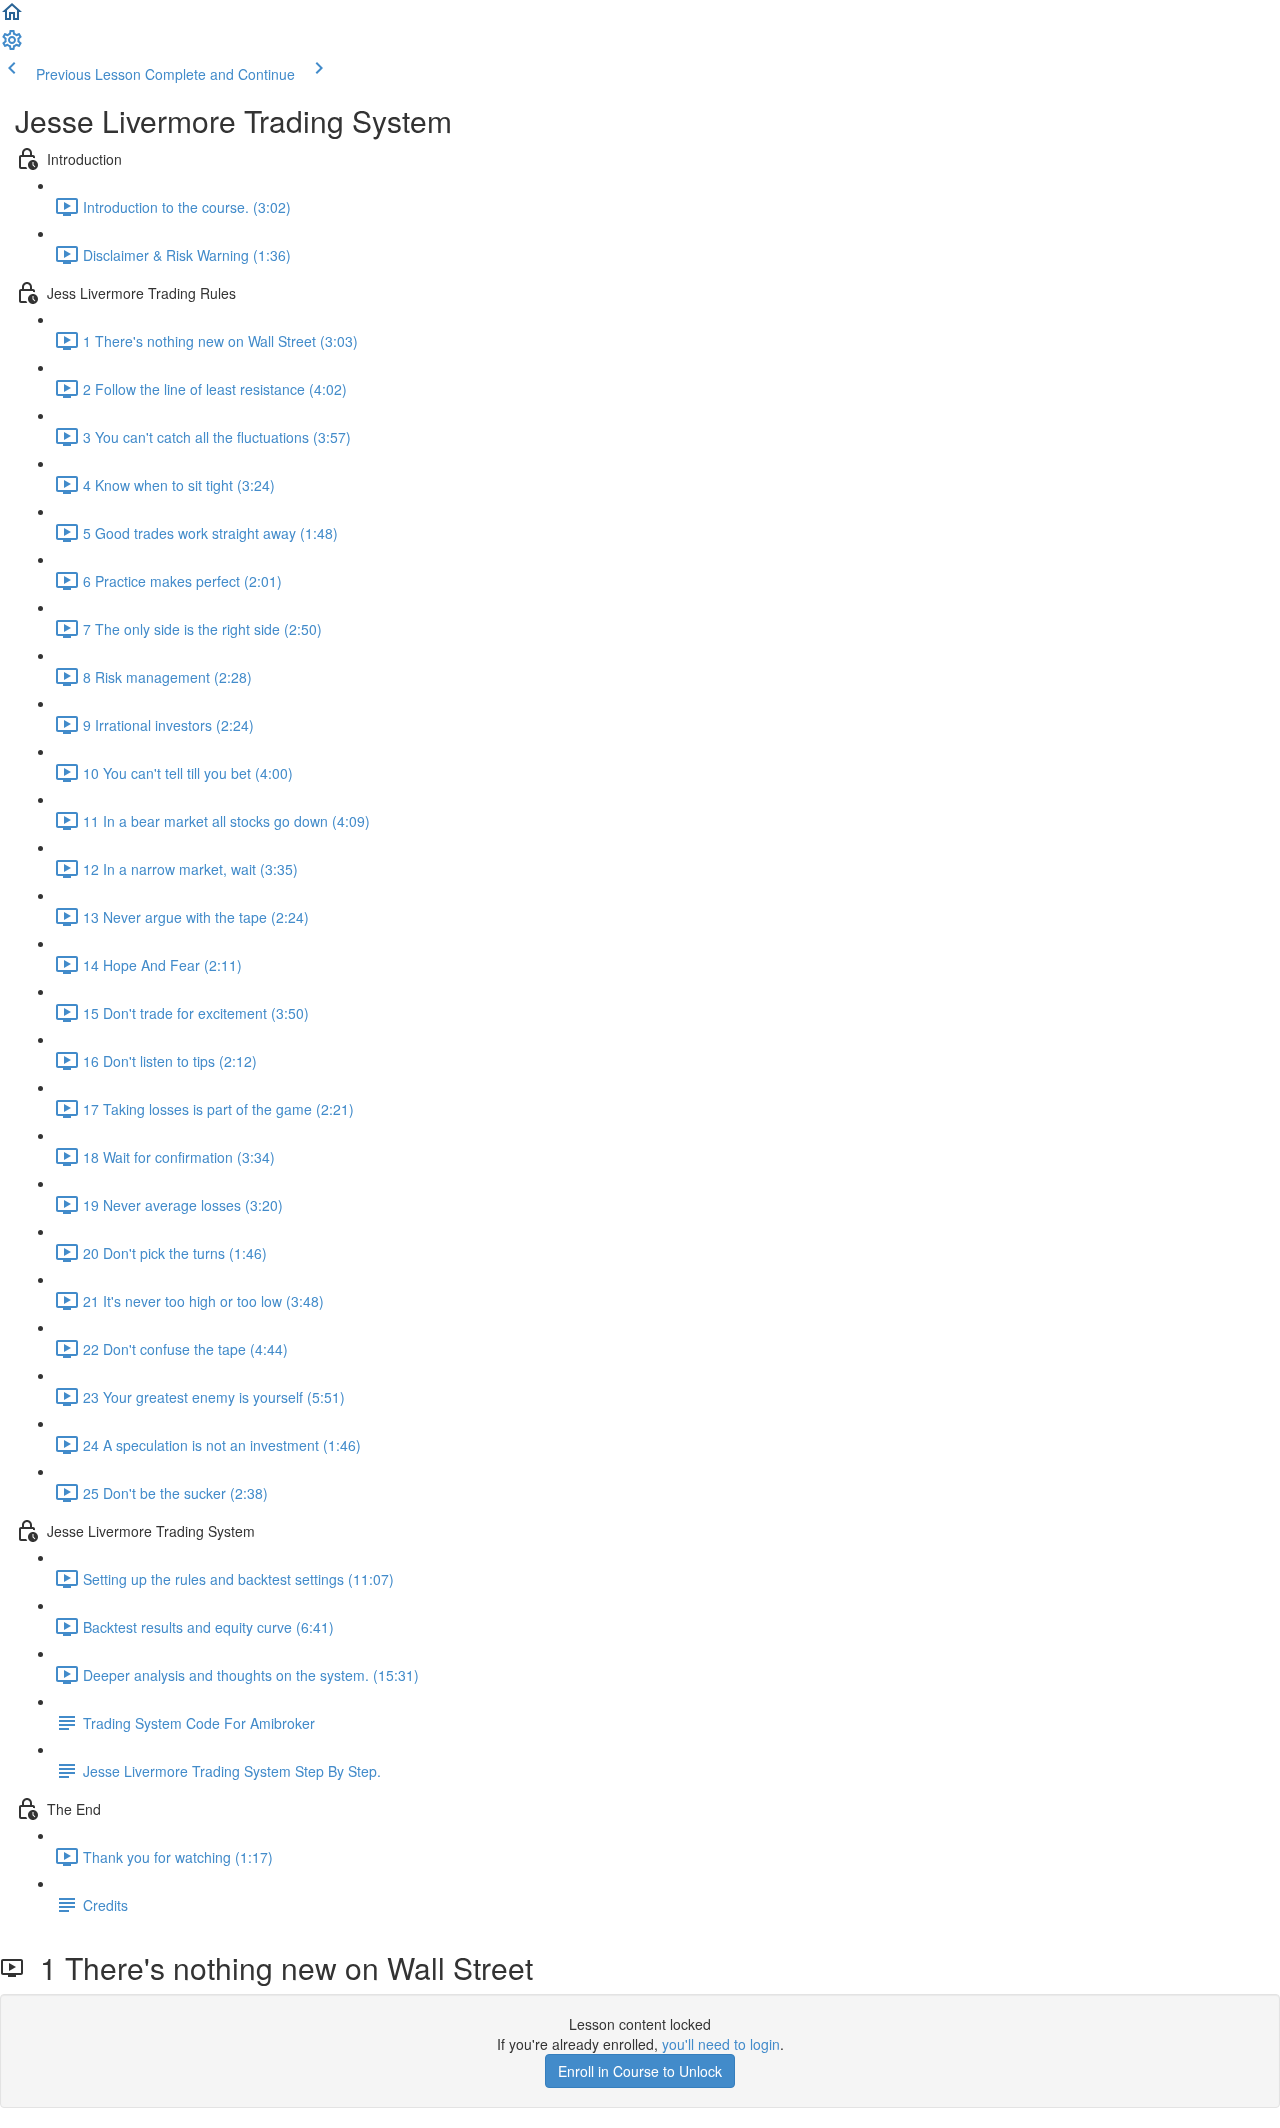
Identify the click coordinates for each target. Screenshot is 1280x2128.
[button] (12, 18)
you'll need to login (721, 2044)
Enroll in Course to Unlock (640, 2071)
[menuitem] (12, 46)
